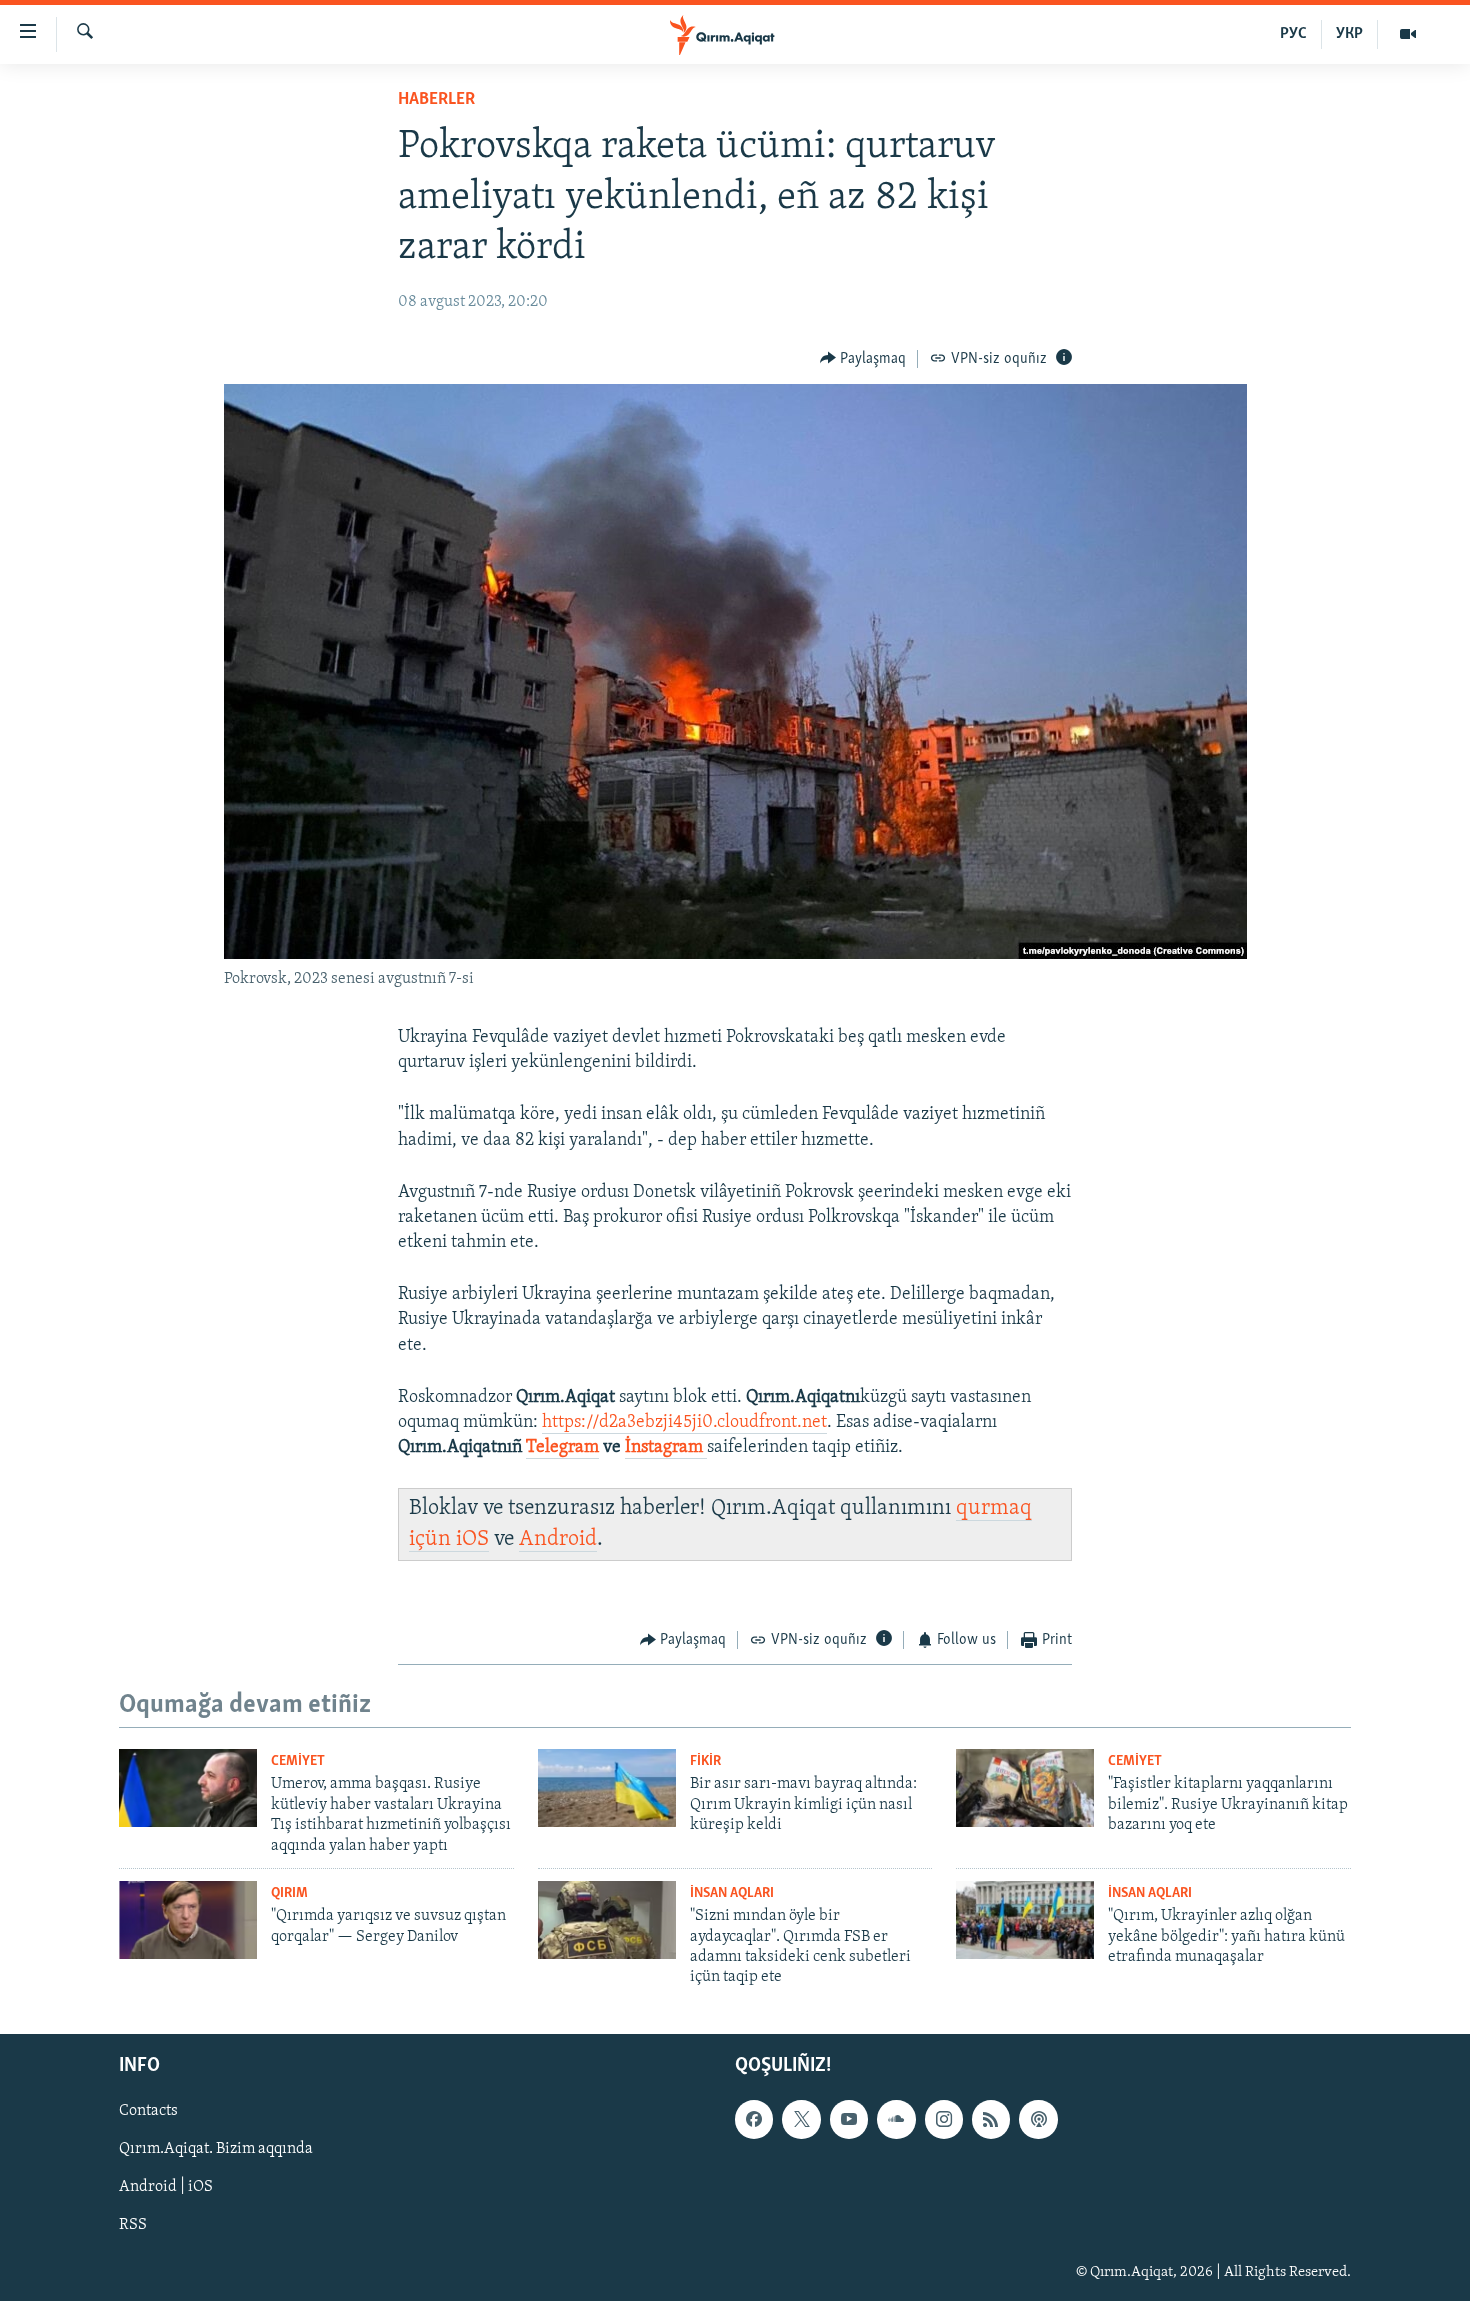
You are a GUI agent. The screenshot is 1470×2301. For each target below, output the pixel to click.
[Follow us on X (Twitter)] (801, 2119)
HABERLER (436, 100)
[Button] (863, 359)
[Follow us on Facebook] (754, 2119)
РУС (1293, 34)
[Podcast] (1038, 2119)
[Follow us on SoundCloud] (896, 2119)
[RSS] (991, 2119)
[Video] (1408, 34)
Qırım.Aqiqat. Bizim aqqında (216, 2149)
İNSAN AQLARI (732, 1893)
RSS (133, 2225)
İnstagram (666, 1448)
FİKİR (705, 1761)
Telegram (562, 1448)
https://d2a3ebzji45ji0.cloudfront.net (684, 1423)
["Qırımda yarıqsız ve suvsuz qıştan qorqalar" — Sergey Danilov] (188, 1920)
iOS (472, 1539)
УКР (1349, 34)
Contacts (148, 2111)
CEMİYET (298, 1761)
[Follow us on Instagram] (944, 2119)
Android (558, 1539)
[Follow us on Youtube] (849, 2119)
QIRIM (289, 1893)
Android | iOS (166, 2187)
